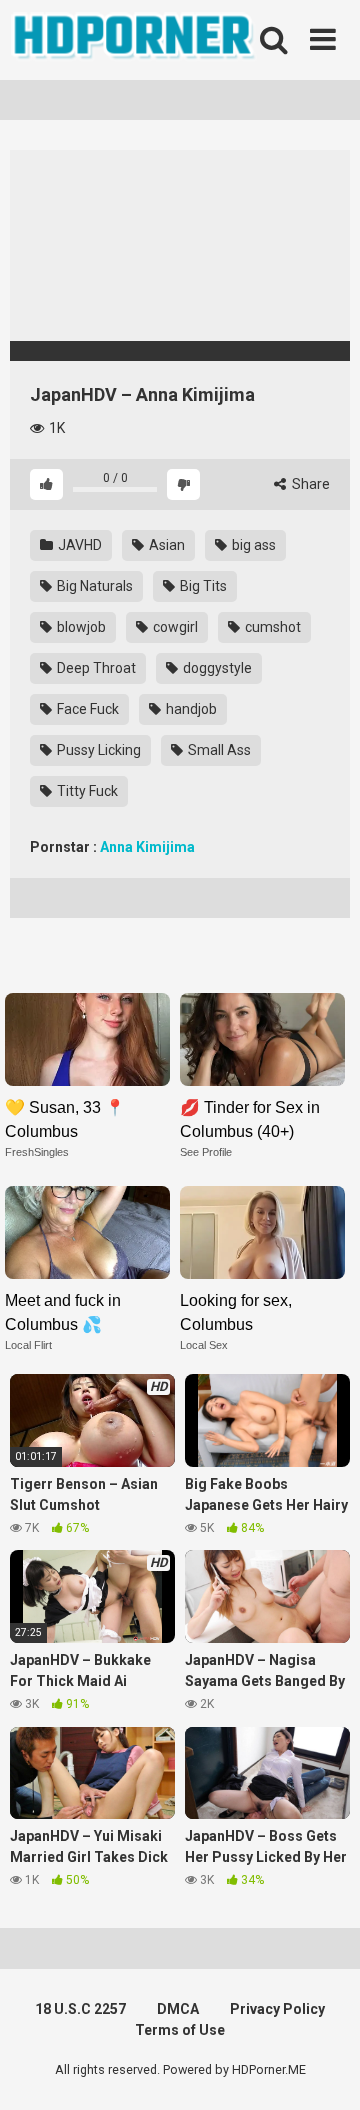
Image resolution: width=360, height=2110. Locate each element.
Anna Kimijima (147, 847)
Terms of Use (180, 2030)
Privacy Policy (277, 2009)
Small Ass (218, 750)
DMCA (178, 2009)
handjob (190, 709)
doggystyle (216, 668)
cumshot (271, 627)
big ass (252, 545)
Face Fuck (86, 709)
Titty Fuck (86, 791)
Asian (165, 545)
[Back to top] (323, 2069)
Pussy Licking (97, 750)
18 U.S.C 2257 (80, 2009)
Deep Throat (95, 668)
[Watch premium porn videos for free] (135, 40)
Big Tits (202, 586)
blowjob (80, 627)
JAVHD (78, 545)
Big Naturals (93, 586)
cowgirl (174, 627)
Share (309, 484)
